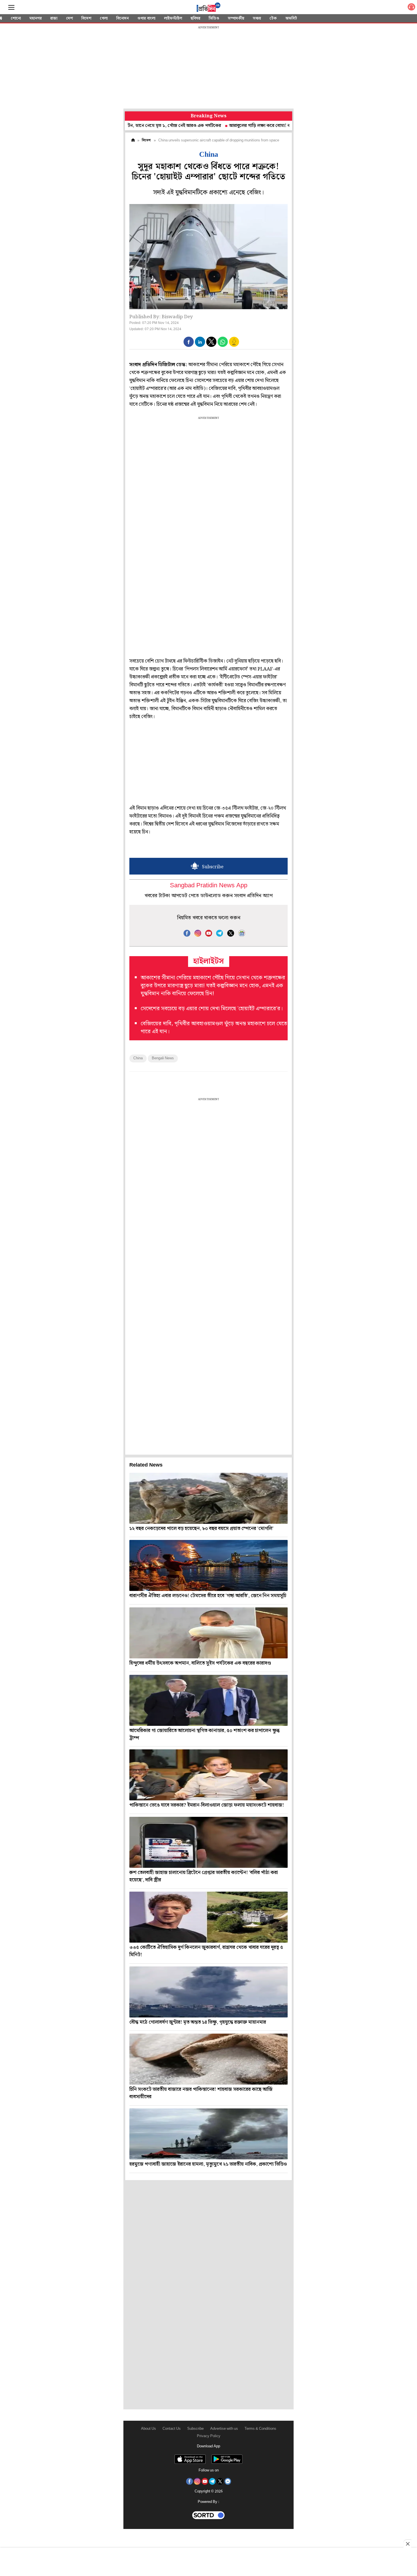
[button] (189, 342)
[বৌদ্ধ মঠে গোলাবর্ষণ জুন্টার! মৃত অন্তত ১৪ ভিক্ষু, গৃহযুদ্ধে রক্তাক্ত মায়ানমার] (208, 1992)
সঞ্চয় (257, 18)
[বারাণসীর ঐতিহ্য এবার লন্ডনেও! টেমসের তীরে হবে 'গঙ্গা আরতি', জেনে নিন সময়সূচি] (208, 1565)
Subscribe (195, 2429)
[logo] (208, 8)
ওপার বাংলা (146, 18)
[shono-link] (411, 8)
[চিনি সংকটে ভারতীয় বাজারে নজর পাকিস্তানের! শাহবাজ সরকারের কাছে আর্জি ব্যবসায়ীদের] (208, 2059)
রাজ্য (54, 18)
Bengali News (163, 1058)
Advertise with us (224, 2429)
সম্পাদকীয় (236, 18)
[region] (208, 68)
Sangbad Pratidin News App (209, 886)
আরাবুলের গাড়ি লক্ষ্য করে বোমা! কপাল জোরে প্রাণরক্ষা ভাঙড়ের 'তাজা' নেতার (243, 126)
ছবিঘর (195, 18)
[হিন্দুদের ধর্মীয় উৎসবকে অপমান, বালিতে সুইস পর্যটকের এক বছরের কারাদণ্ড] (208, 1633)
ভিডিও (214, 18)
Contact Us (172, 2429)
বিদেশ (86, 18)
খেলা (104, 18)
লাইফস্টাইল (173, 18)
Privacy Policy (209, 2436)
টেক (273, 18)
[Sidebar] (11, 8)
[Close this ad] (407, 2544)
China (138, 1058)
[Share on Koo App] (234, 346)
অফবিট (291, 18)
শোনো (16, 18)
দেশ (69, 18)
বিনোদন (123, 18)
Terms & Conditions (260, 2429)
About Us (149, 2429)
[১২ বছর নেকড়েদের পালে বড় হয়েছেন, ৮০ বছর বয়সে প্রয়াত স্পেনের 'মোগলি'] (208, 1498)
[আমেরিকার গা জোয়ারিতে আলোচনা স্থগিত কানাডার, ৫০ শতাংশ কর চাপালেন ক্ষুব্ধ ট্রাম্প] (208, 1700)
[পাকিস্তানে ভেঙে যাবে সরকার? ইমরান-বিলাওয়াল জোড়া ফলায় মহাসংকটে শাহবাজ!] (208, 1775)
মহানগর (36, 18)
